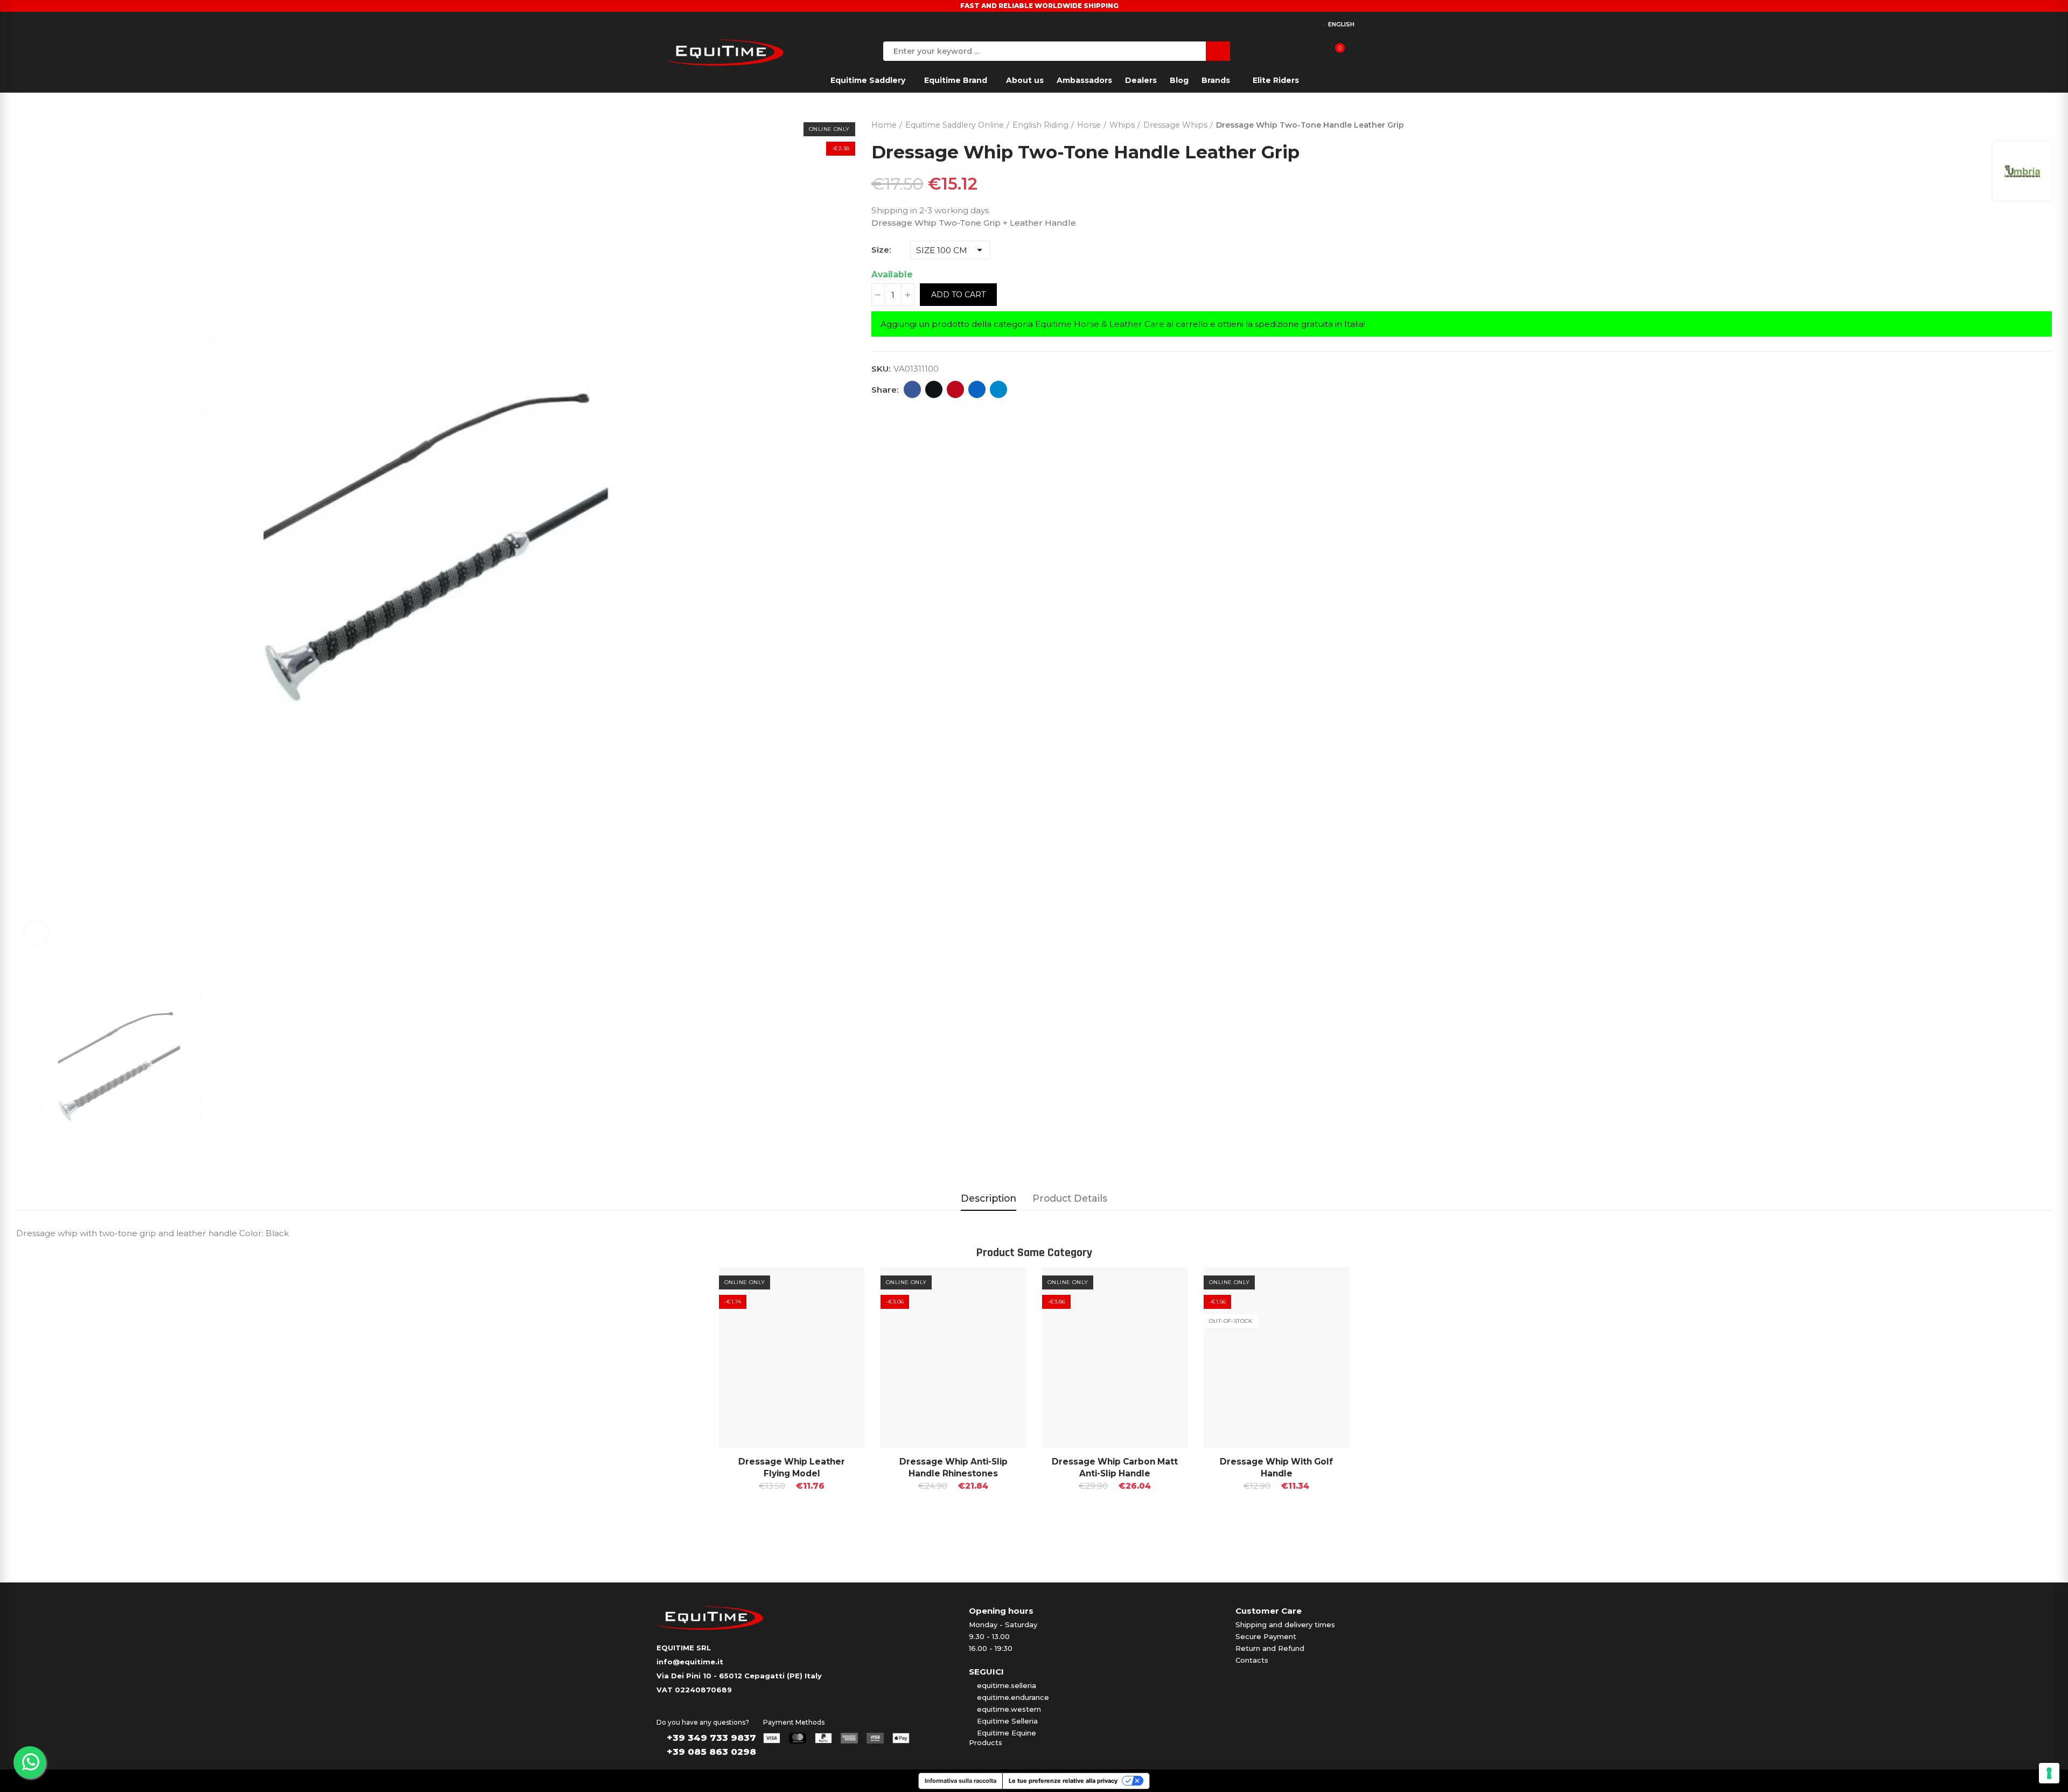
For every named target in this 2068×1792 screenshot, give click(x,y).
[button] (689, 1406)
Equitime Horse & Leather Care (1100, 324)
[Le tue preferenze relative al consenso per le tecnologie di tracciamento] (2049, 1773)
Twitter (934, 389)
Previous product (2017, 123)
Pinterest (955, 389)
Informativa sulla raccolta (960, 1781)
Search (1218, 51)
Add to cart (958, 295)
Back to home (2030, 123)
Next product (2044, 123)
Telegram (998, 389)
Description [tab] (988, 1198)
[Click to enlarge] (36, 933)
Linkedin (977, 389)
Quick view (837, 1286)
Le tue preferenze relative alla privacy (1063, 1781)
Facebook (912, 389)
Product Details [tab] (1070, 1198)
